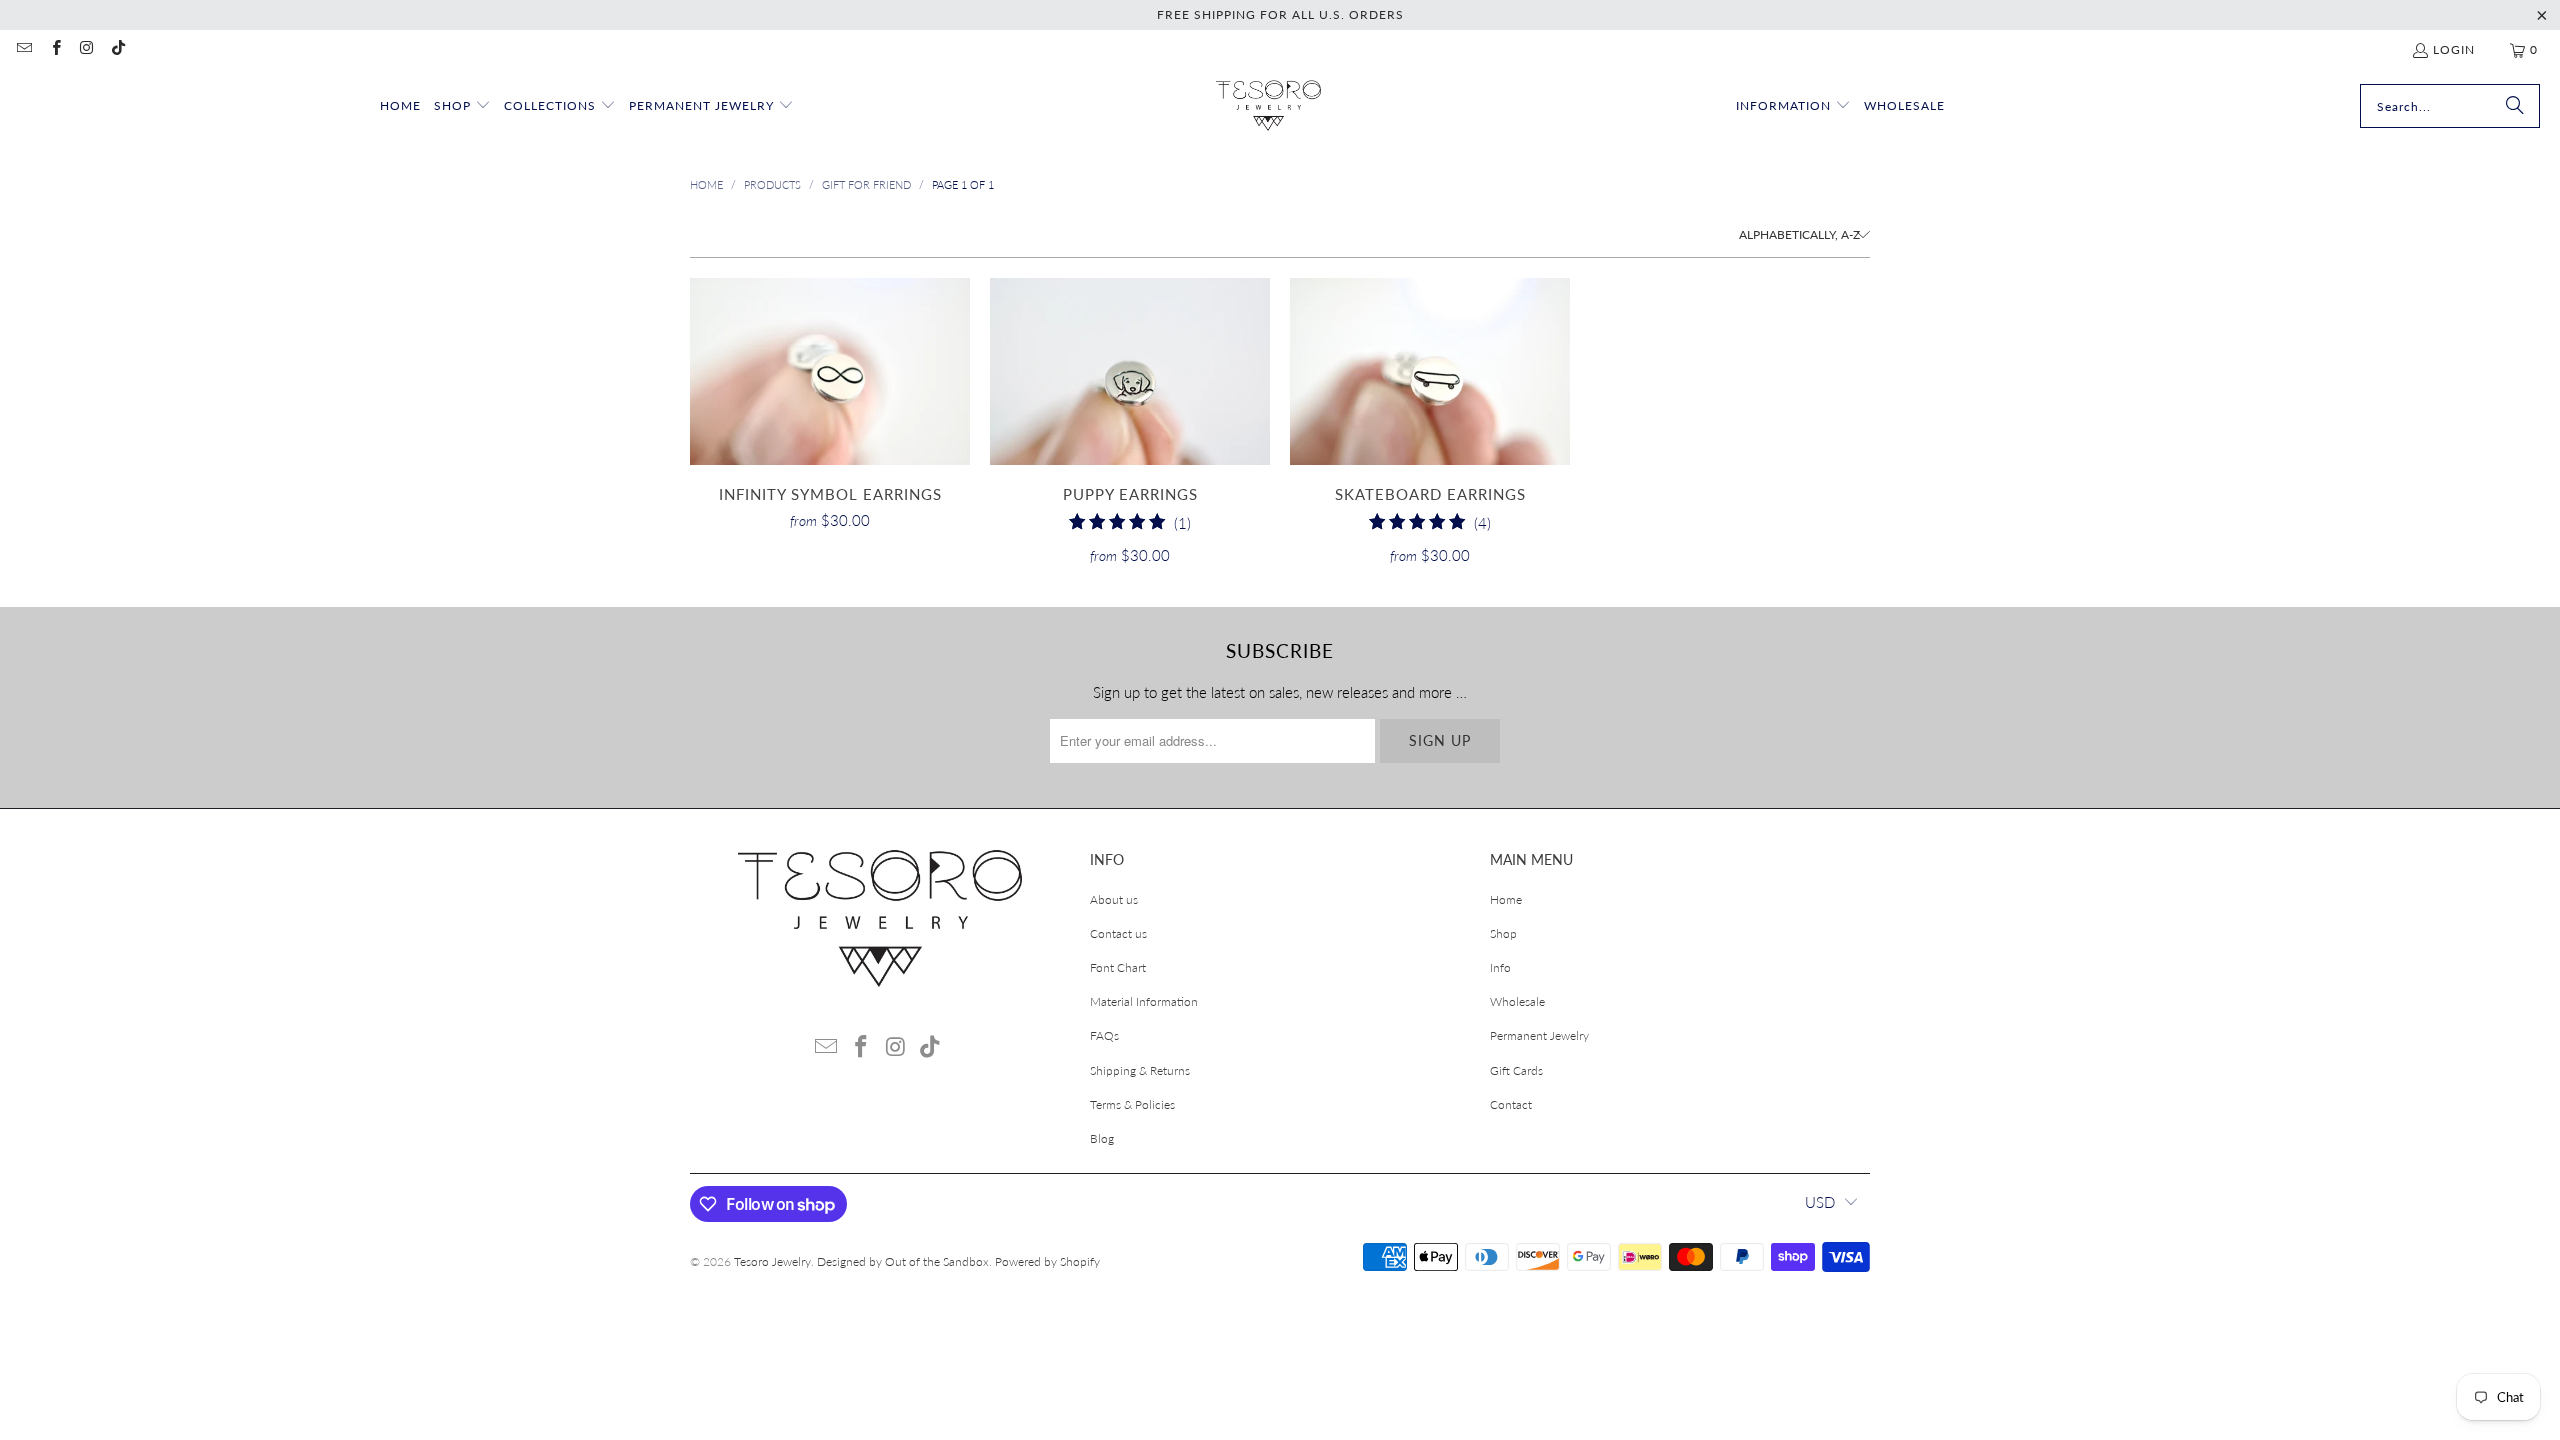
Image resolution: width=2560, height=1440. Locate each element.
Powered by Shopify (1047, 1261)
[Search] (2515, 106)
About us (1114, 899)
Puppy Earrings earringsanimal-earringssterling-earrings (1130, 371)
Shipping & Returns (1140, 1070)
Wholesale (1517, 1001)
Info (1500, 967)
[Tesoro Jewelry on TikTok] (117, 49)
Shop (1503, 933)
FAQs (1104, 1035)
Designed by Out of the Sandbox (903, 1261)
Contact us (1118, 933)
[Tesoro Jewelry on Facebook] (54, 49)
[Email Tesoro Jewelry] (23, 49)
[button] (462, 106)
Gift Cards (1516, 1070)
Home (1506, 899)
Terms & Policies (1132, 1104)
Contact (1511, 1104)
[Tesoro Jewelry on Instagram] (86, 49)
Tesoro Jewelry (772, 1261)
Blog (1102, 1138)
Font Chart (1118, 967)
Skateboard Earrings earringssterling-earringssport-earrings (1430, 371)
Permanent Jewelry (1539, 1035)
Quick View (830, 415)
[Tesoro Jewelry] (1268, 106)
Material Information (1144, 1001)
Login (2454, 49)
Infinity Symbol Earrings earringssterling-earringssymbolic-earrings (830, 371)
